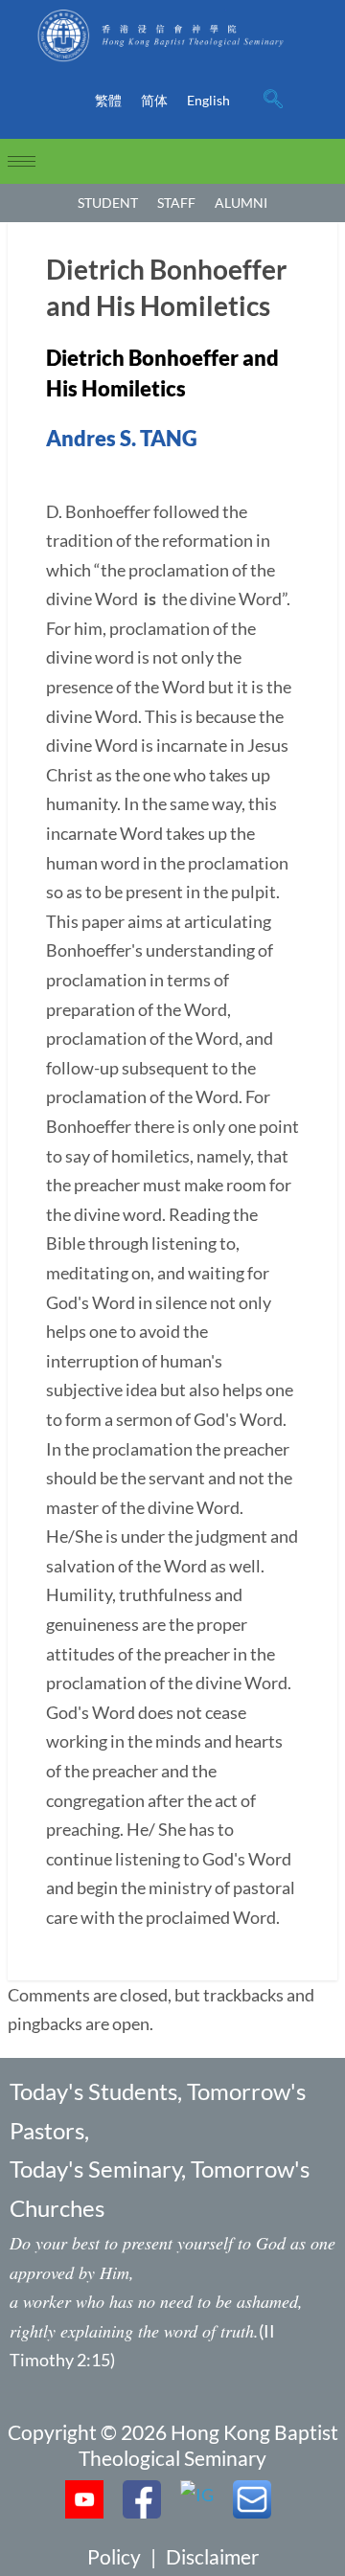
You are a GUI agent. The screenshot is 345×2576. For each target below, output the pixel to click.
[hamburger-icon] (22, 161)
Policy (114, 2556)
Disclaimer (212, 2556)
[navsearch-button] (273, 101)
